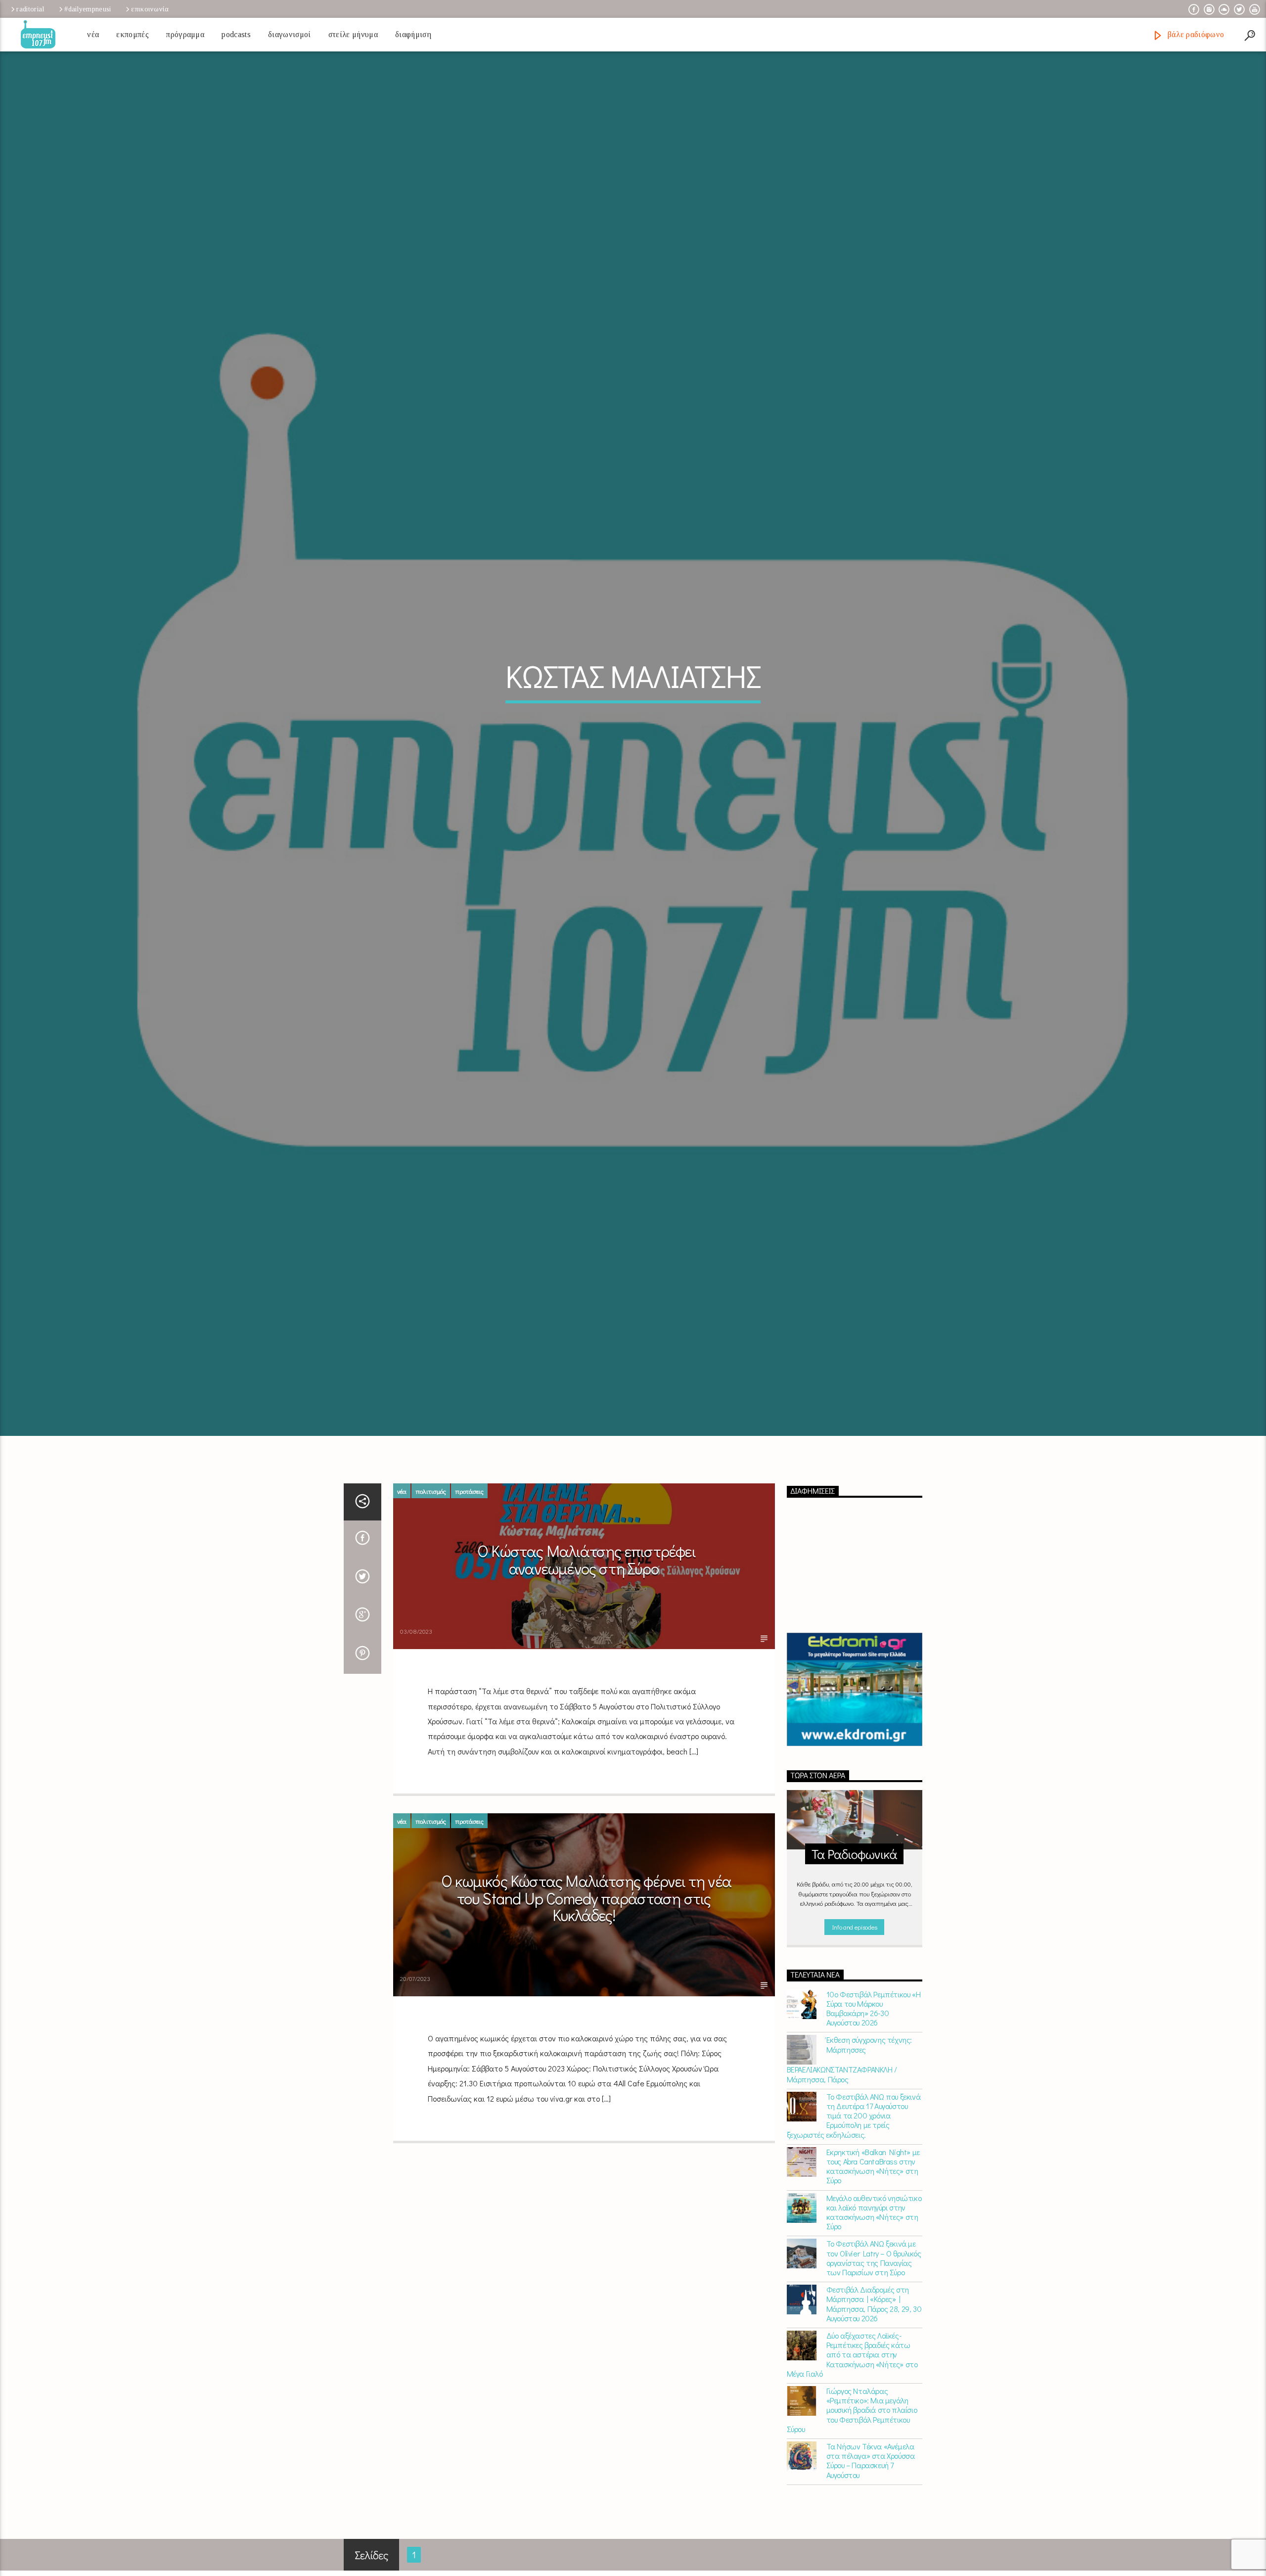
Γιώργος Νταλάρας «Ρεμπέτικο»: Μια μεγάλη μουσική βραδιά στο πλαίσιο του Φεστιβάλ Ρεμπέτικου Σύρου (852, 2418)
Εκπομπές (133, 34)
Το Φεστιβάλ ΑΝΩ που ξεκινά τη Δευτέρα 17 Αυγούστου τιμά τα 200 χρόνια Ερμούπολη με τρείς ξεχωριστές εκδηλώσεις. (854, 2123)
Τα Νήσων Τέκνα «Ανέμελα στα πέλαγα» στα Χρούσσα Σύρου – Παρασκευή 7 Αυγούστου (871, 2469)
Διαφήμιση (413, 34)
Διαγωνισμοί (290, 34)
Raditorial (30, 9)
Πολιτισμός (431, 1499)
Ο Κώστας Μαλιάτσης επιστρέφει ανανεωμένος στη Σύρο (586, 1568)
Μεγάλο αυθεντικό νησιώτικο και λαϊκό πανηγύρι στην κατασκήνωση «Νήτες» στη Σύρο (874, 2220)
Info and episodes (855, 1935)
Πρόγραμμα (185, 34)
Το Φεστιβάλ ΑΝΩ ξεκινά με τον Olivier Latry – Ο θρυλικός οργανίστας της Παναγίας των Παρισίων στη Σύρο (874, 2266)
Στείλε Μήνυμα (353, 34)
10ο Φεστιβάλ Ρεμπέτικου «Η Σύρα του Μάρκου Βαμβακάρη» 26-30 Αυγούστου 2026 (874, 2016)
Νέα (93, 34)
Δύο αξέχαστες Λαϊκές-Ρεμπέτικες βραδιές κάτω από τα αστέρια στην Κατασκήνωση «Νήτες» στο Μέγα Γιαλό (852, 2363)
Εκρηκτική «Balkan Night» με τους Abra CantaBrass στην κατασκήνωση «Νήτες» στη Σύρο (873, 2174)
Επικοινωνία (150, 9)
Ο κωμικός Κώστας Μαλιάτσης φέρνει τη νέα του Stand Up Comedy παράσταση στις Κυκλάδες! (586, 1906)
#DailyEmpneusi (88, 9)
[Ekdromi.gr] (855, 1697)
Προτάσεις (469, 1499)
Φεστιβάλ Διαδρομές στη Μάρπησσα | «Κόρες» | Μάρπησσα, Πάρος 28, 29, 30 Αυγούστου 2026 (874, 2312)
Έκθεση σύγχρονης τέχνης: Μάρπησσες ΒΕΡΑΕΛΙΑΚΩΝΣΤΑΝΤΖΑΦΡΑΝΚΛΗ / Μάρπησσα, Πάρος (849, 2068)
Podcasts (236, 34)
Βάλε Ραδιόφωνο (1195, 34)
